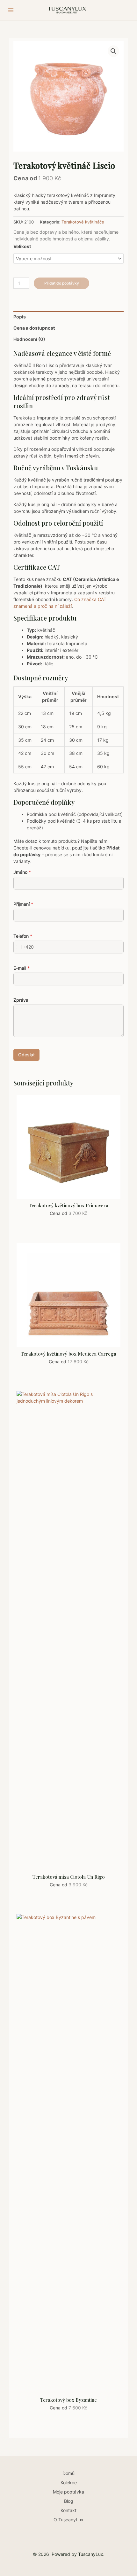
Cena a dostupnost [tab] (34, 328)
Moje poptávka (68, 2492)
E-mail (22, 968)
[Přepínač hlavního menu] (11, 10)
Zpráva (21, 1000)
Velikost (22, 246)
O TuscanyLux (68, 2520)
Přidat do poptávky (62, 283)
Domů (68, 2473)
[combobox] (24, 947)
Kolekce (69, 2482)
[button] (113, 51)
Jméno (22, 872)
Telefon (23, 936)
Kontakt (68, 2510)
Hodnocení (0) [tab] (29, 339)
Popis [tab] (20, 317)
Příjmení (23, 904)
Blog (69, 2501)
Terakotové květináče (83, 222)
